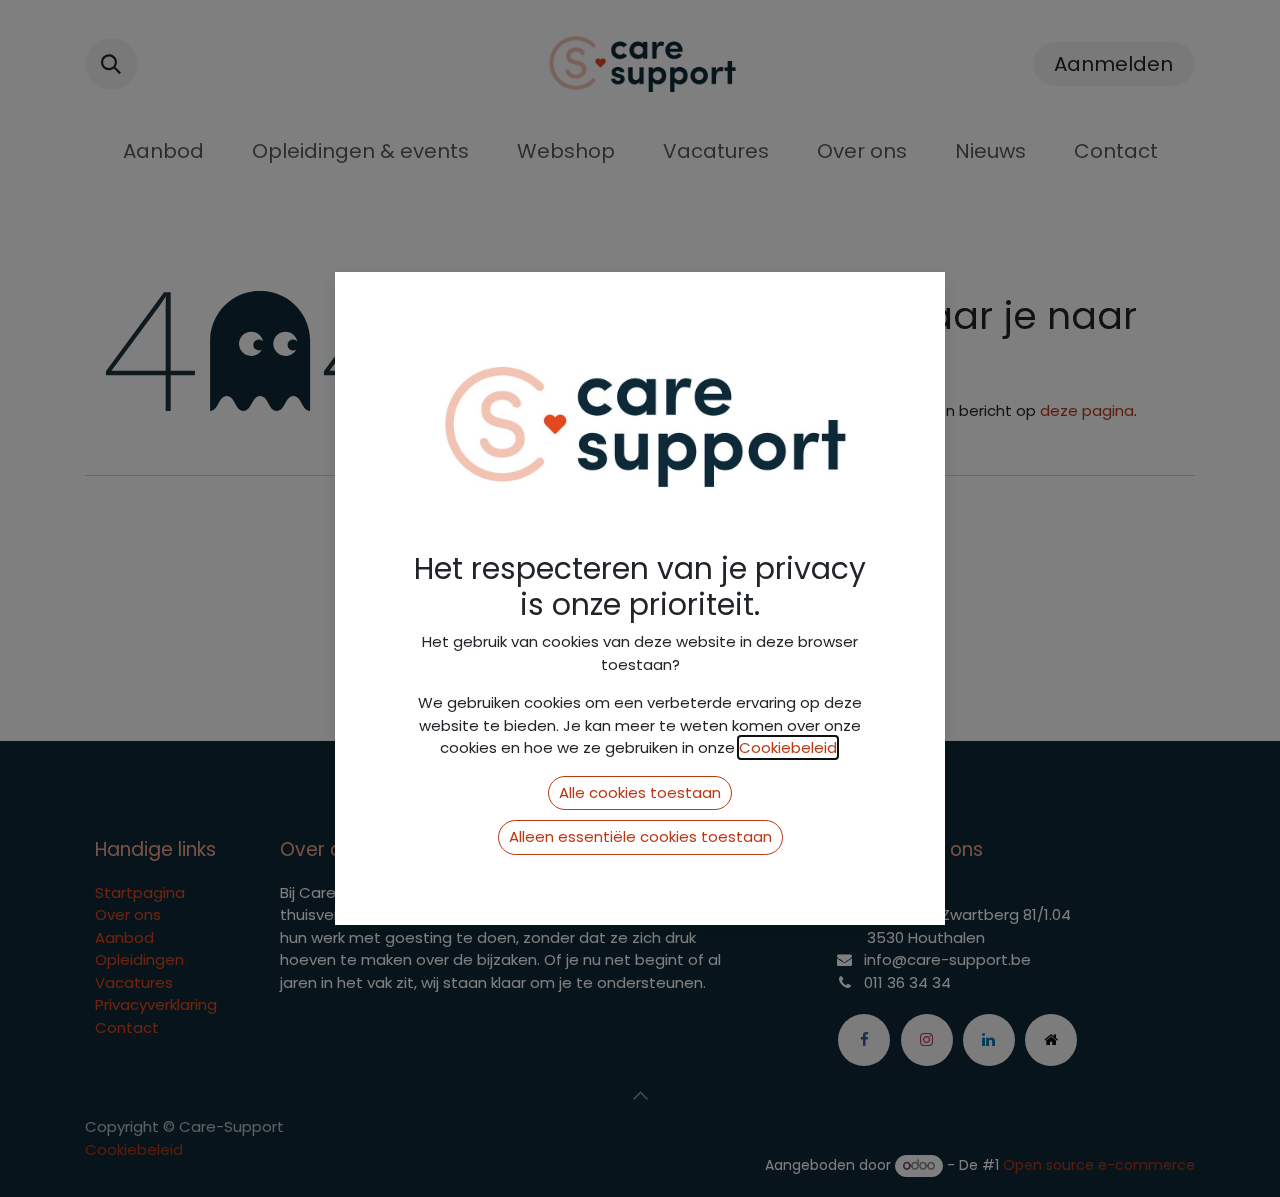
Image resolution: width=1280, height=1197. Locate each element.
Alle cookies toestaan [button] (640, 792)
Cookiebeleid (788, 747)
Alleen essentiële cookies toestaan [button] (640, 836)
